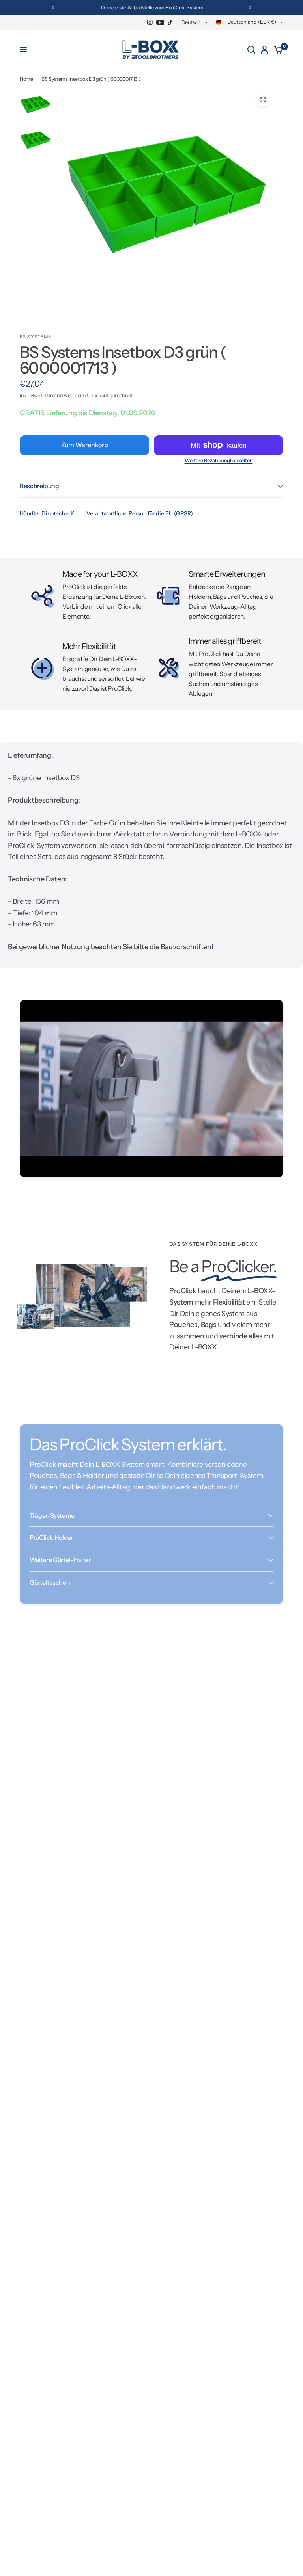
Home (26, 79)
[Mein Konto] (265, 50)
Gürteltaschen (50, 1583)
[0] (277, 50)
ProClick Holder (51, 1538)
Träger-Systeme (52, 1516)
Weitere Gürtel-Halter (60, 1560)
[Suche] (251, 50)
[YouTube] (160, 22)
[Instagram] (150, 22)
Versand (54, 395)
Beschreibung (39, 486)
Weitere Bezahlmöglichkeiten (219, 461)
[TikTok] (170, 22)
